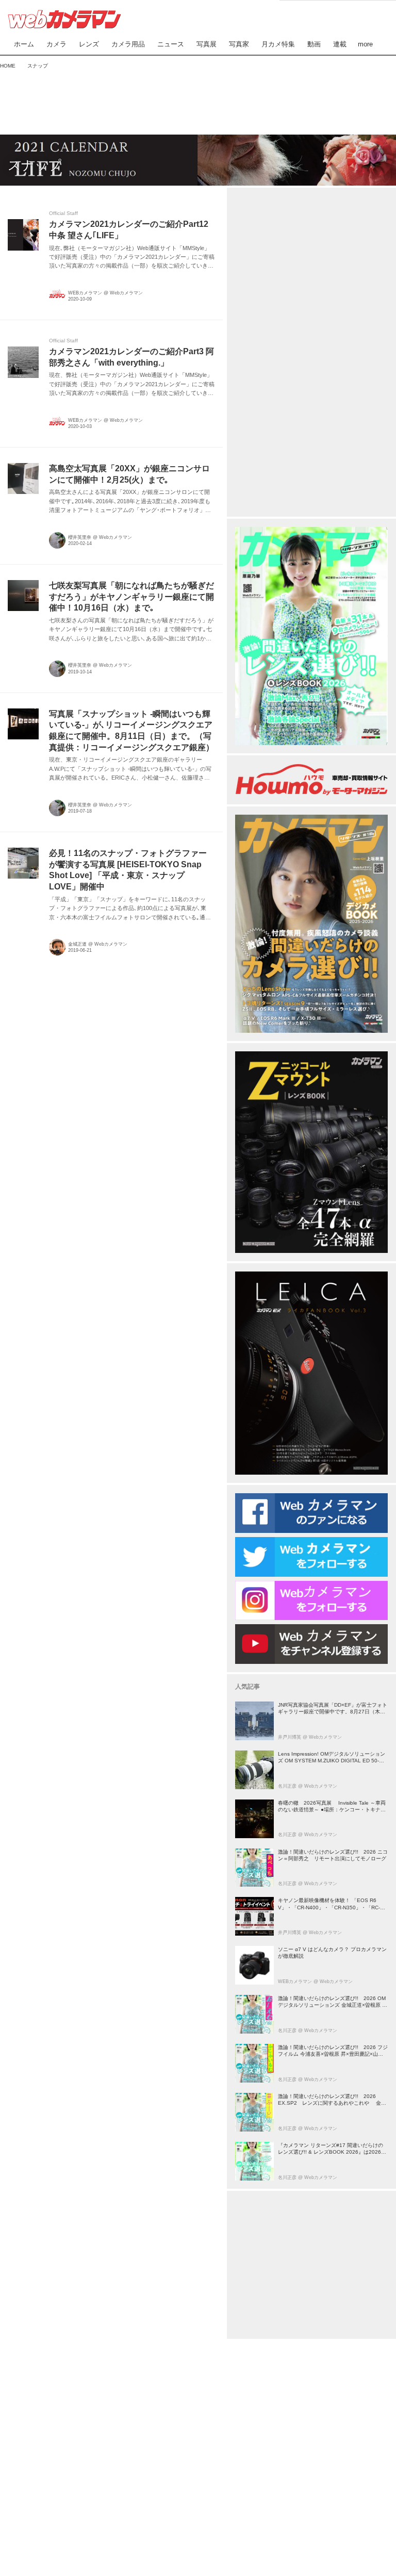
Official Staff (63, 213)
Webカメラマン (126, 293)
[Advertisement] (198, 100)
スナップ (35, 165)
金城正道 (77, 944)
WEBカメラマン (85, 293)
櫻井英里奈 (80, 537)
